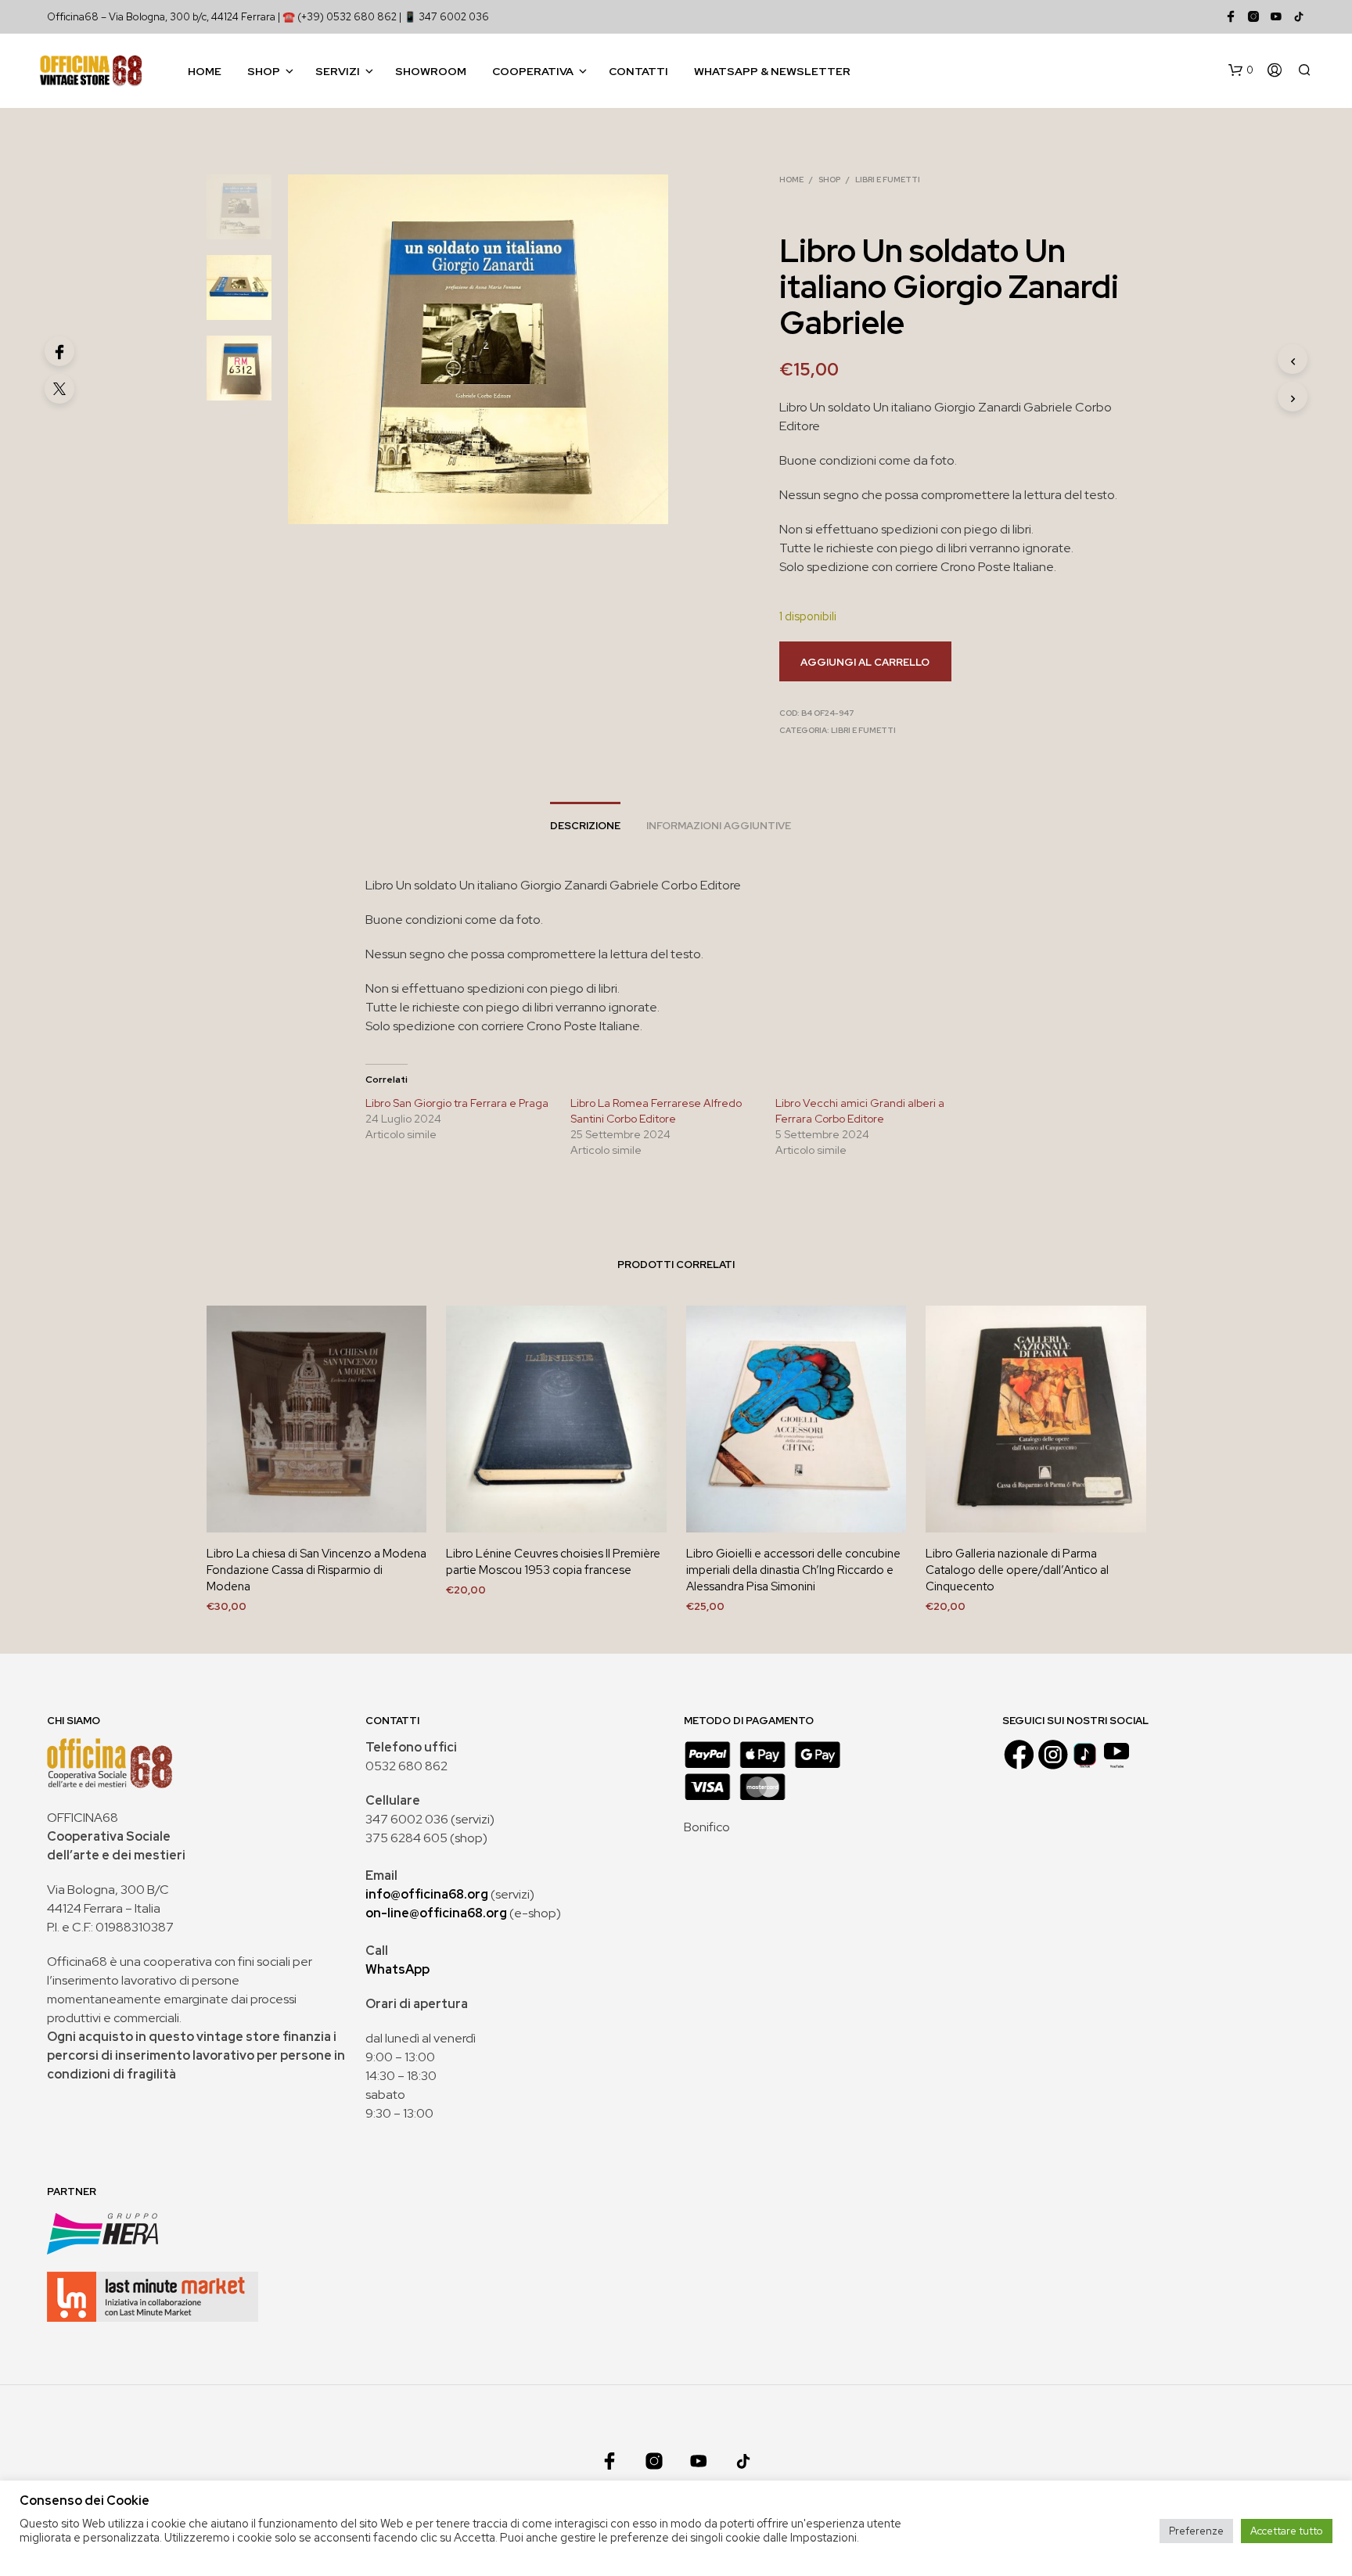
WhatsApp (397, 1969)
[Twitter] (59, 389)
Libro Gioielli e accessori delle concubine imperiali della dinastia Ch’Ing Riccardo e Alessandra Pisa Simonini (793, 1570)
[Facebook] (59, 351)
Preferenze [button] (1196, 2531)
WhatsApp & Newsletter (772, 71)
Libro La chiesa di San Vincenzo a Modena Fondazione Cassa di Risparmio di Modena (316, 1570)
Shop (264, 71)
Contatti (638, 71)
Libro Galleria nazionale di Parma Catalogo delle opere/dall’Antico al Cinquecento (1017, 1570)
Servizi (338, 71)
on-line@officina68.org (436, 1913)
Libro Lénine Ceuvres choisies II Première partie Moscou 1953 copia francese (553, 1562)
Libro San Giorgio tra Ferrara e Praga (457, 1103)
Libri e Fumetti (888, 180)
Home (205, 71)
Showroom (431, 71)
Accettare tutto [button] (1287, 2531)
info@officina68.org (427, 1894)
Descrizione (585, 826)
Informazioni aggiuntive (719, 826)
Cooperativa (533, 71)
